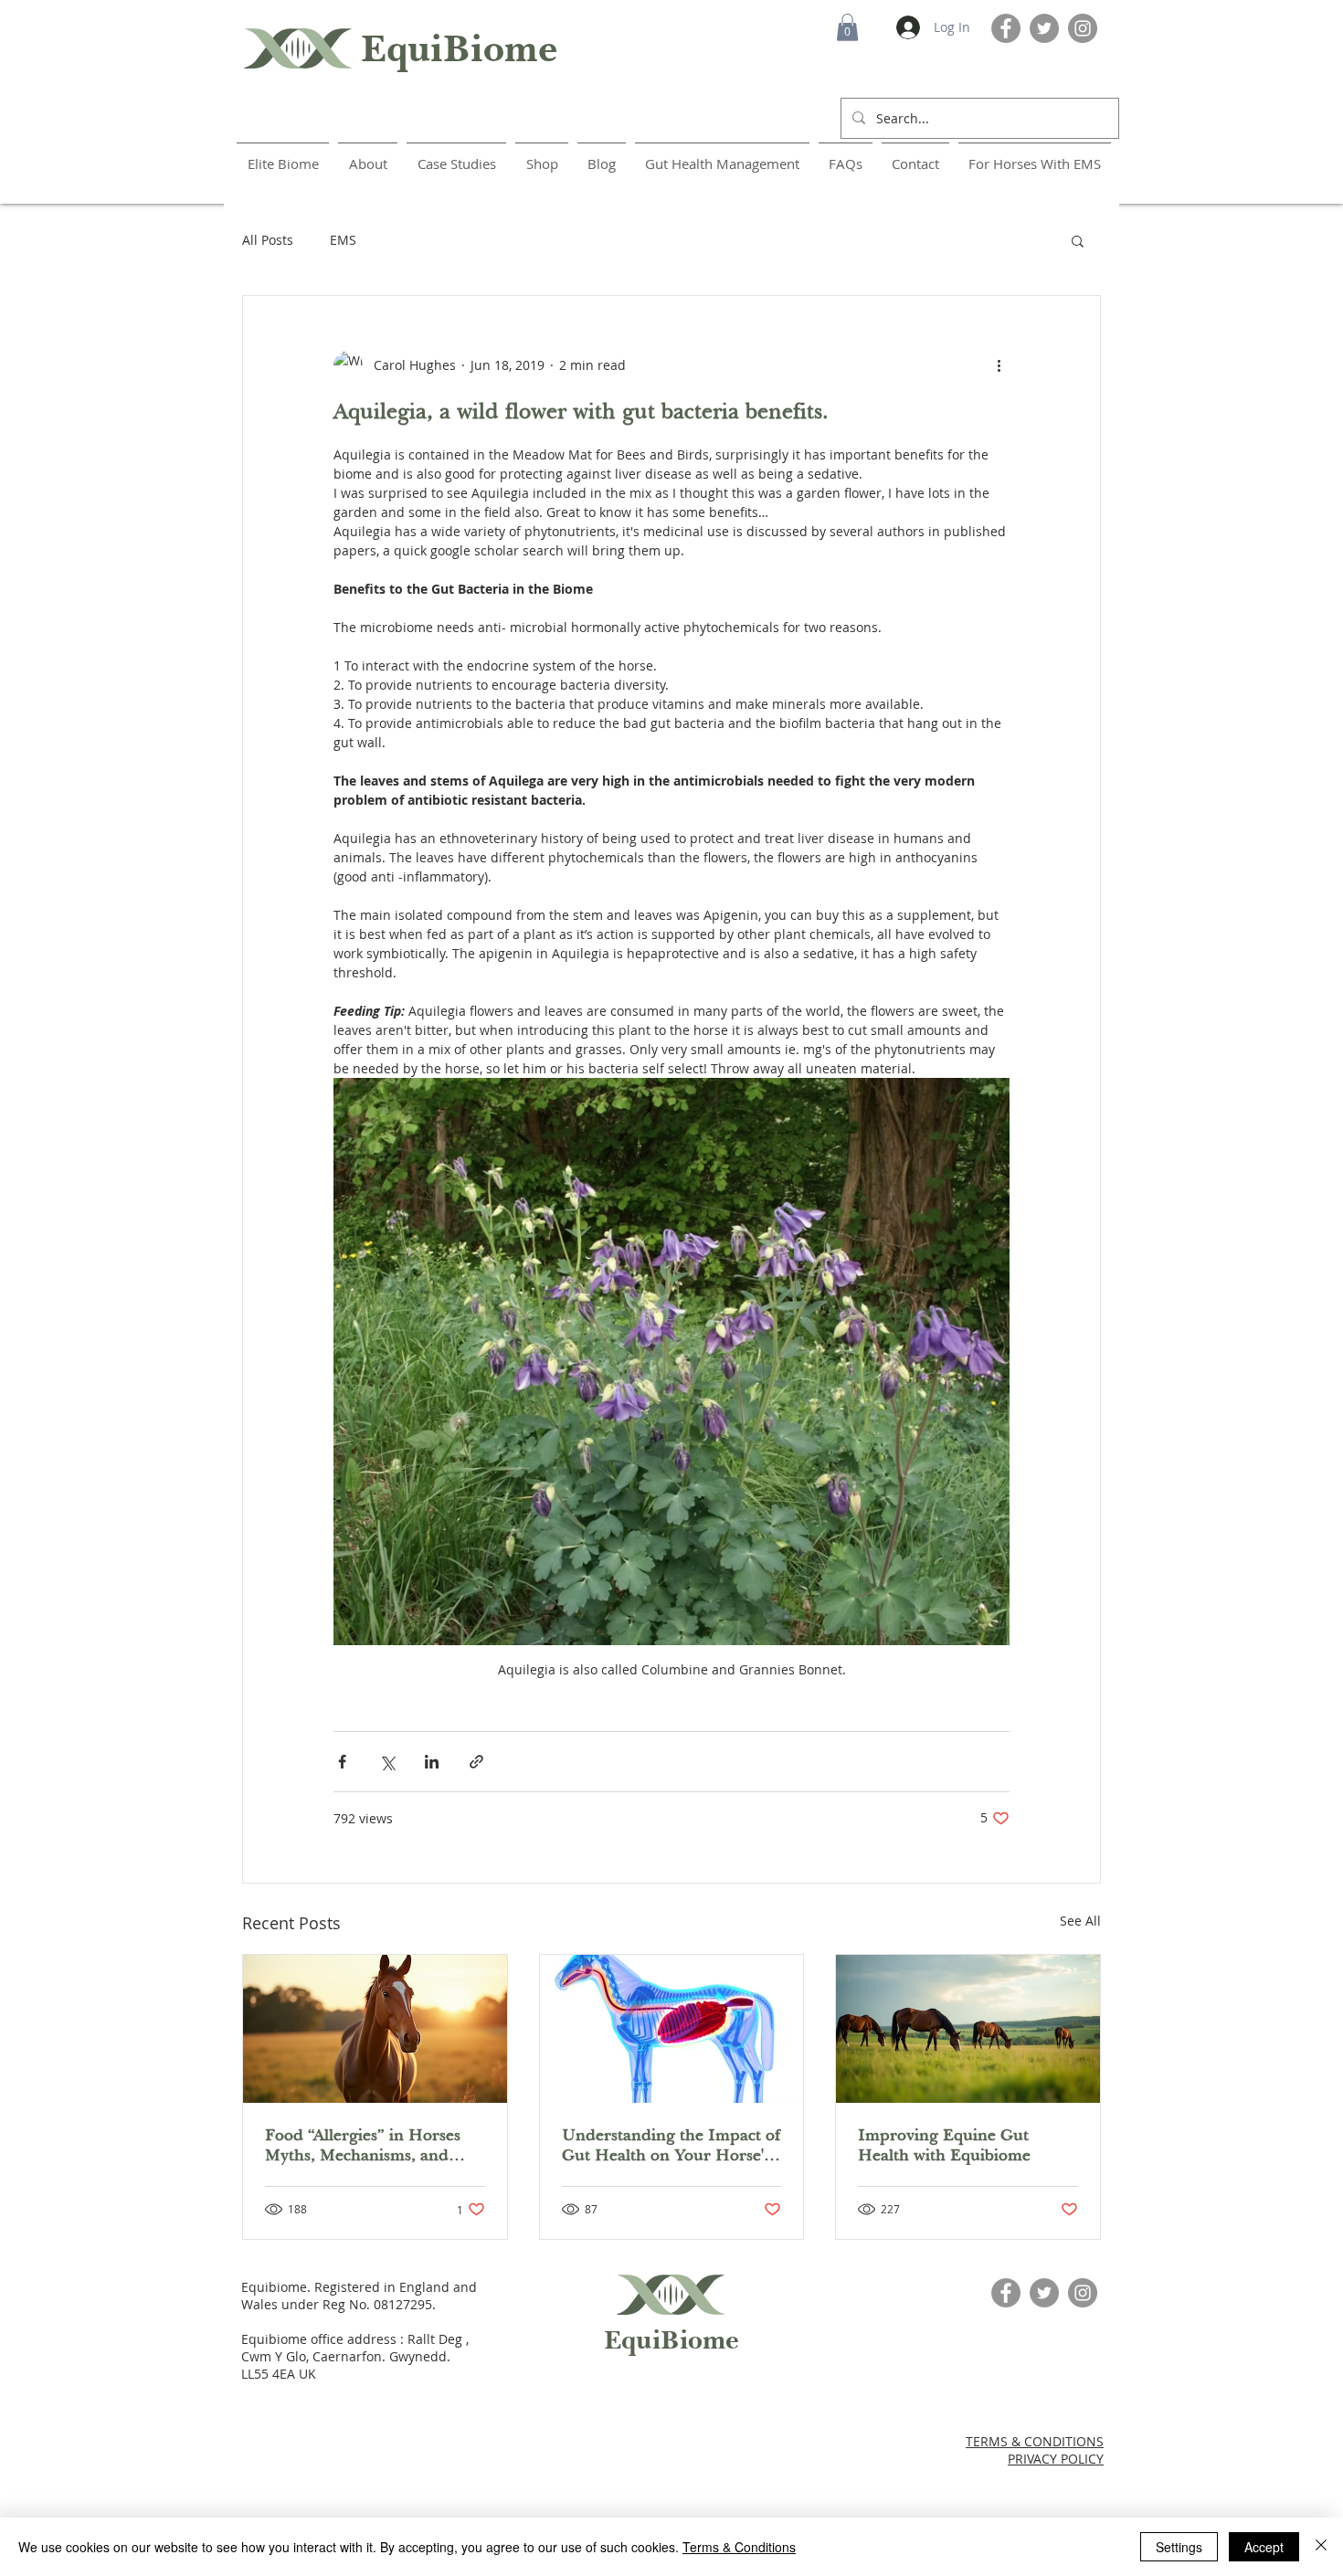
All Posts (268, 240)
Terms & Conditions (739, 2547)
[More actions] (999, 365)
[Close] (1321, 2547)
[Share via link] (476, 1762)
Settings (1179, 2547)
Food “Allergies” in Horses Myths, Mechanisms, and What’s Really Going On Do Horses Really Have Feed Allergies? (368, 2145)
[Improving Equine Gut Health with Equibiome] (968, 2029)
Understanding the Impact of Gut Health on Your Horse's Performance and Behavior (671, 2145)
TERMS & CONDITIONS (1035, 2441)
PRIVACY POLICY (1056, 2459)
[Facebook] (1006, 28)
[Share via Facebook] (342, 1762)
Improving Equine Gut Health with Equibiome (944, 2145)
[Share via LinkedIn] (432, 1762)
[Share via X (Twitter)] (387, 1762)
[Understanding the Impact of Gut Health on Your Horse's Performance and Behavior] (672, 2029)
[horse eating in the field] (375, 2029)
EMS (343, 240)
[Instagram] (1083, 28)
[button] (847, 27)
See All (1080, 1921)
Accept (1264, 2547)
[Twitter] (1044, 28)
